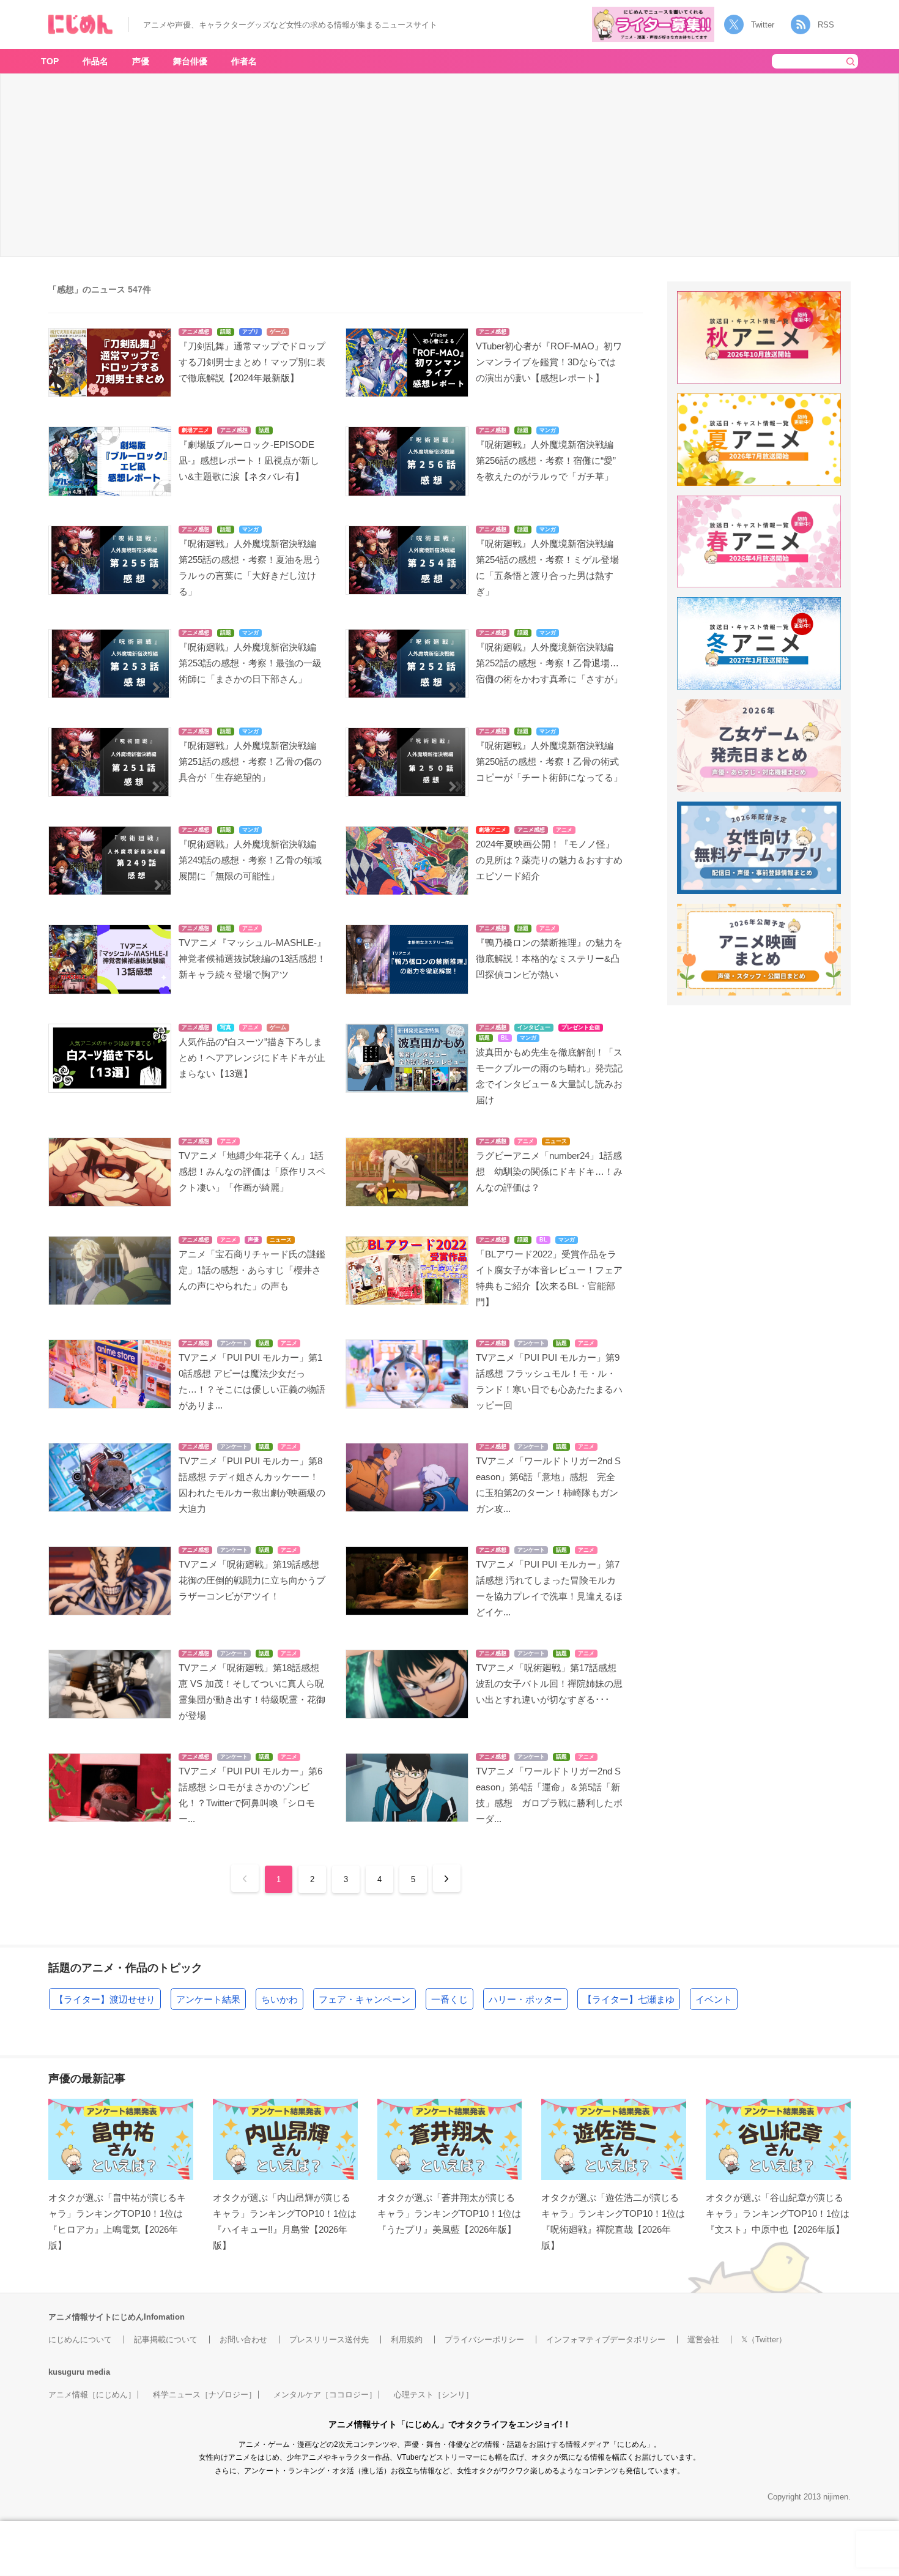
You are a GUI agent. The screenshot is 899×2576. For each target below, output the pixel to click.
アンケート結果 (208, 1999)
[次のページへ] (447, 1878)
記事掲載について (166, 2340)
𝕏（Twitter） (764, 2340)
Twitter (763, 25)
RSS (826, 25)
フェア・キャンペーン (364, 1999)
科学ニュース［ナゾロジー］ (205, 2395)
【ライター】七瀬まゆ (629, 1999)
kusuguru (66, 2372)
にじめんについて (80, 2340)
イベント (714, 1999)
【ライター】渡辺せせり (105, 1999)
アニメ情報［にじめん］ (92, 2395)
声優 (141, 61)
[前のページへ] (245, 1878)
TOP (50, 61)
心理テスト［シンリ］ (434, 2395)
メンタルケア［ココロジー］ (325, 2395)
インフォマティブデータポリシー (606, 2340)
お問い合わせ (243, 2340)
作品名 (95, 61)
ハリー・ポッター (525, 1999)
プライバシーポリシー (484, 2340)
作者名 (244, 61)
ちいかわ (279, 1999)
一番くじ (449, 1999)
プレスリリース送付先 (329, 2340)
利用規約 (407, 2340)
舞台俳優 (190, 61)
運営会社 (703, 2340)
